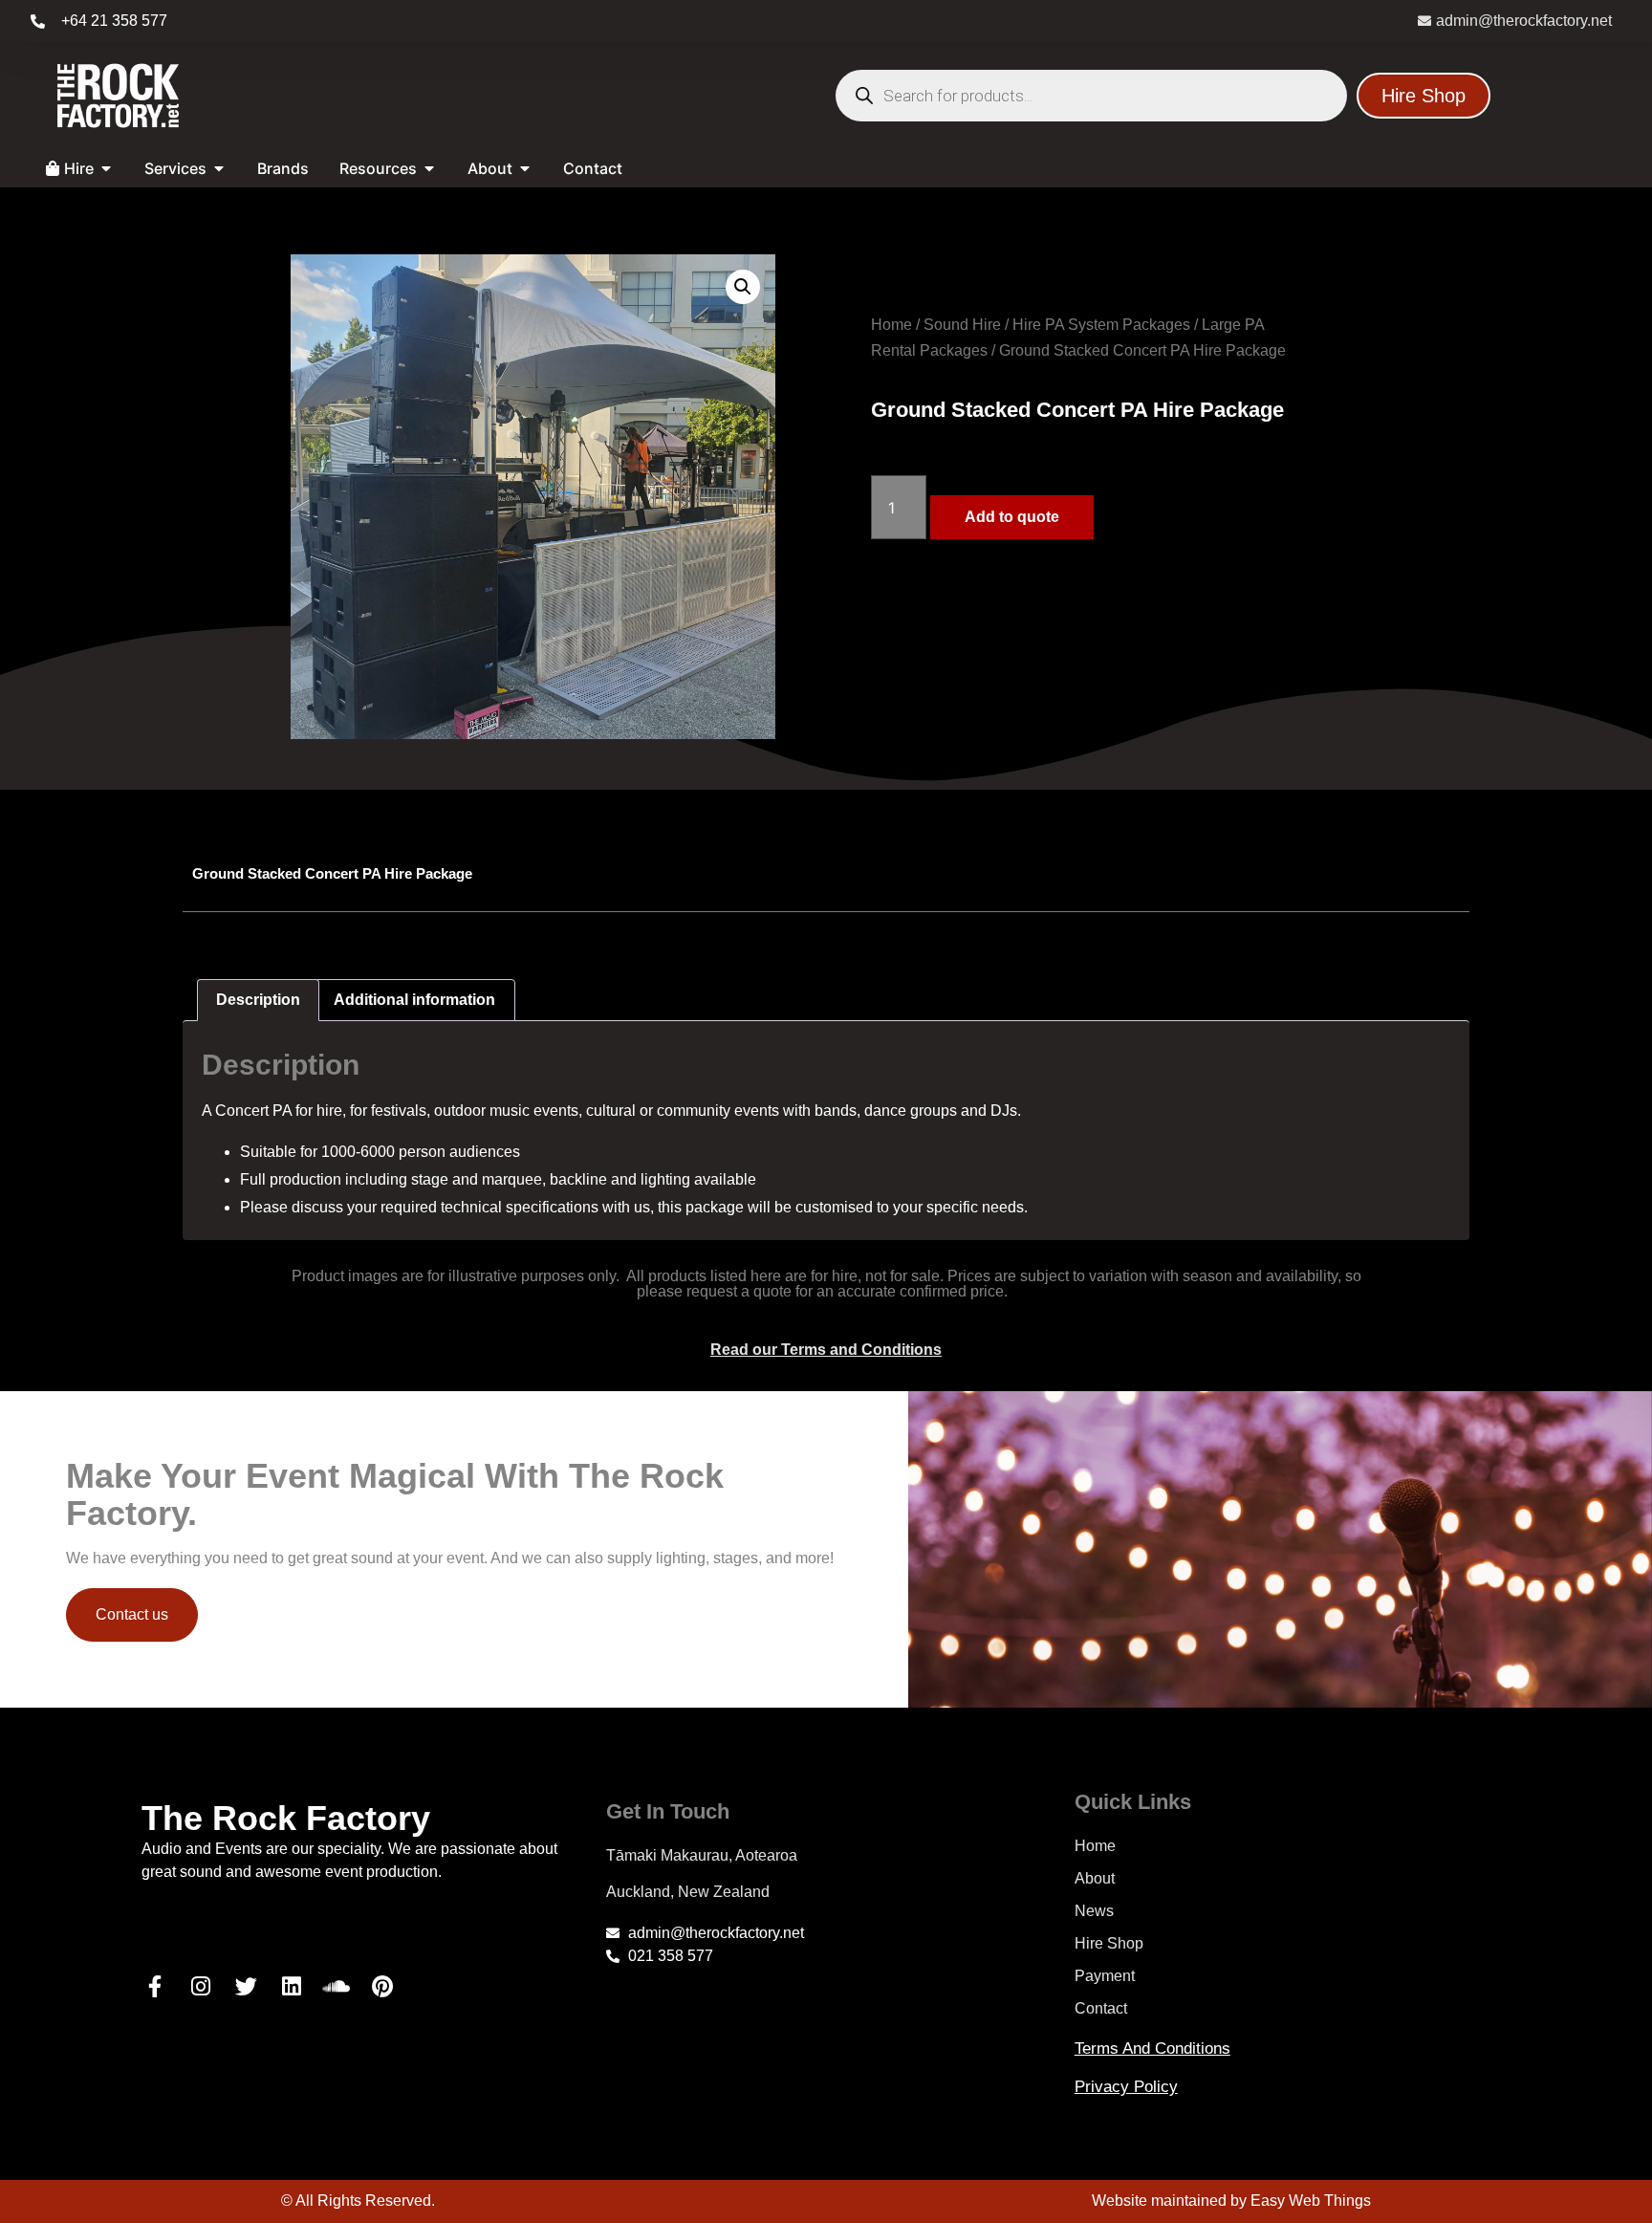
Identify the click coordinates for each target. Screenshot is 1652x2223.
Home (891, 325)
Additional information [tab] (414, 1000)
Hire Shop (1109, 1943)
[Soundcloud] (337, 1987)
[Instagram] (201, 1987)
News (1094, 1911)
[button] (743, 287)
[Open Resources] (429, 168)
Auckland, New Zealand (688, 1892)
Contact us (132, 1614)
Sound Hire (962, 325)
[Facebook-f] (155, 1987)
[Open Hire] (106, 168)
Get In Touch (668, 1811)
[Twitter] (246, 1987)
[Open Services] (219, 168)
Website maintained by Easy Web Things (1231, 2201)
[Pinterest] (382, 1987)
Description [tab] (258, 1000)
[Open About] (525, 168)
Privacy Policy (1126, 2087)
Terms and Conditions (1152, 2049)
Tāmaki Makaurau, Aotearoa (702, 1855)
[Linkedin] (292, 1987)
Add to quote (1012, 517)
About (1095, 1878)
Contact (1101, 2008)
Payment (1105, 1976)
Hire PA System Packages (1101, 325)
